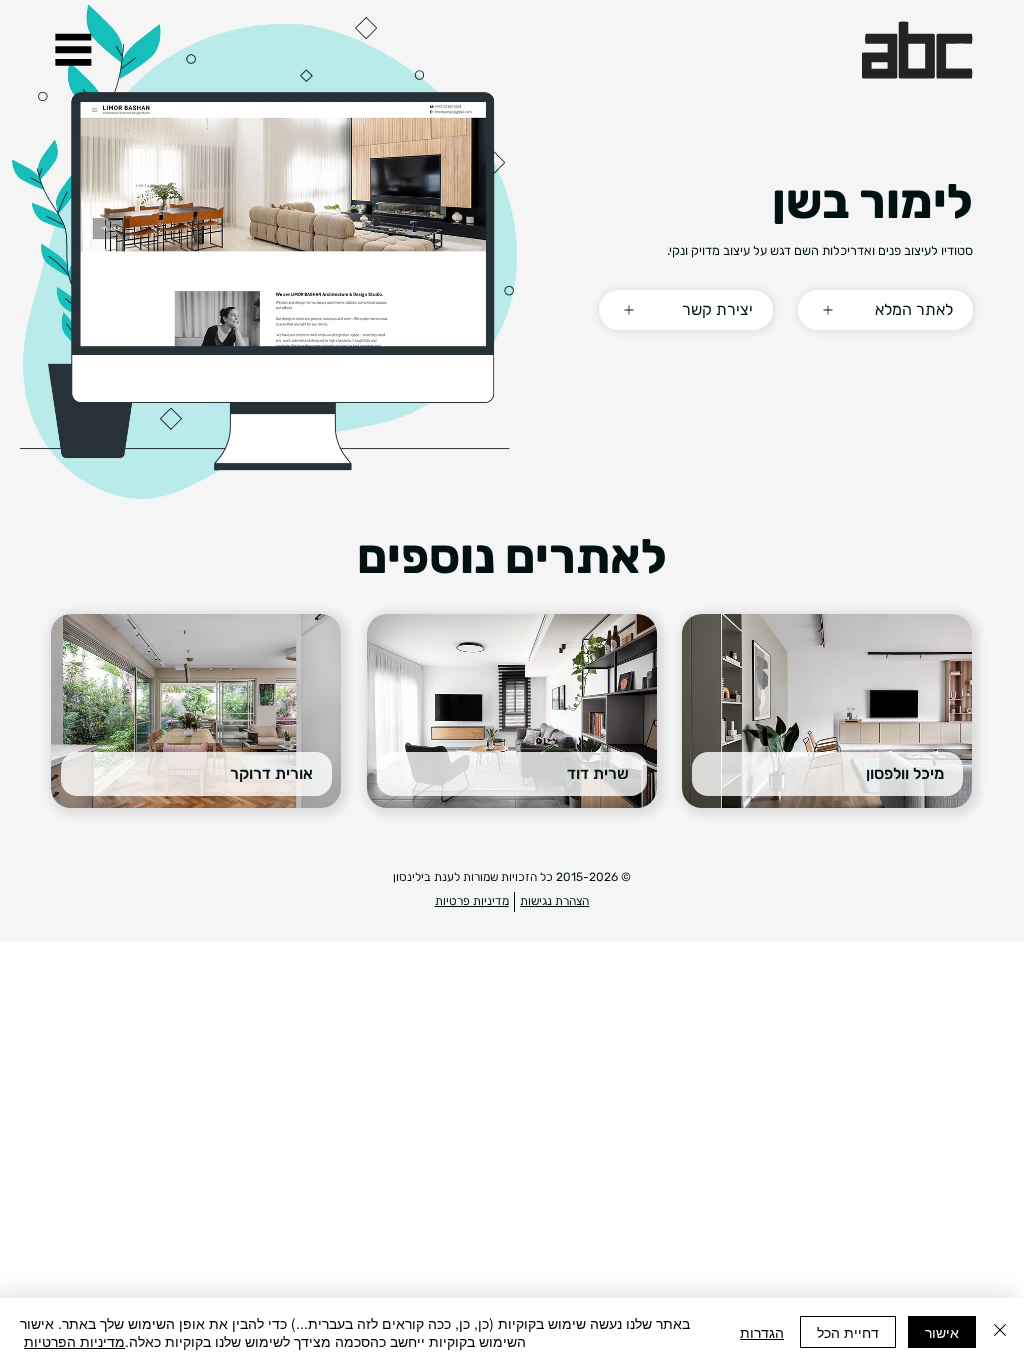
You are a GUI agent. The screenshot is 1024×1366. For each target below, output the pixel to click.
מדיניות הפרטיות (74, 1341)
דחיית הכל (848, 1332)
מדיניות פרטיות (472, 901)
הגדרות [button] (762, 1332)
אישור (942, 1332)
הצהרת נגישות (554, 901)
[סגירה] (1000, 1332)
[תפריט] (73, 50)
